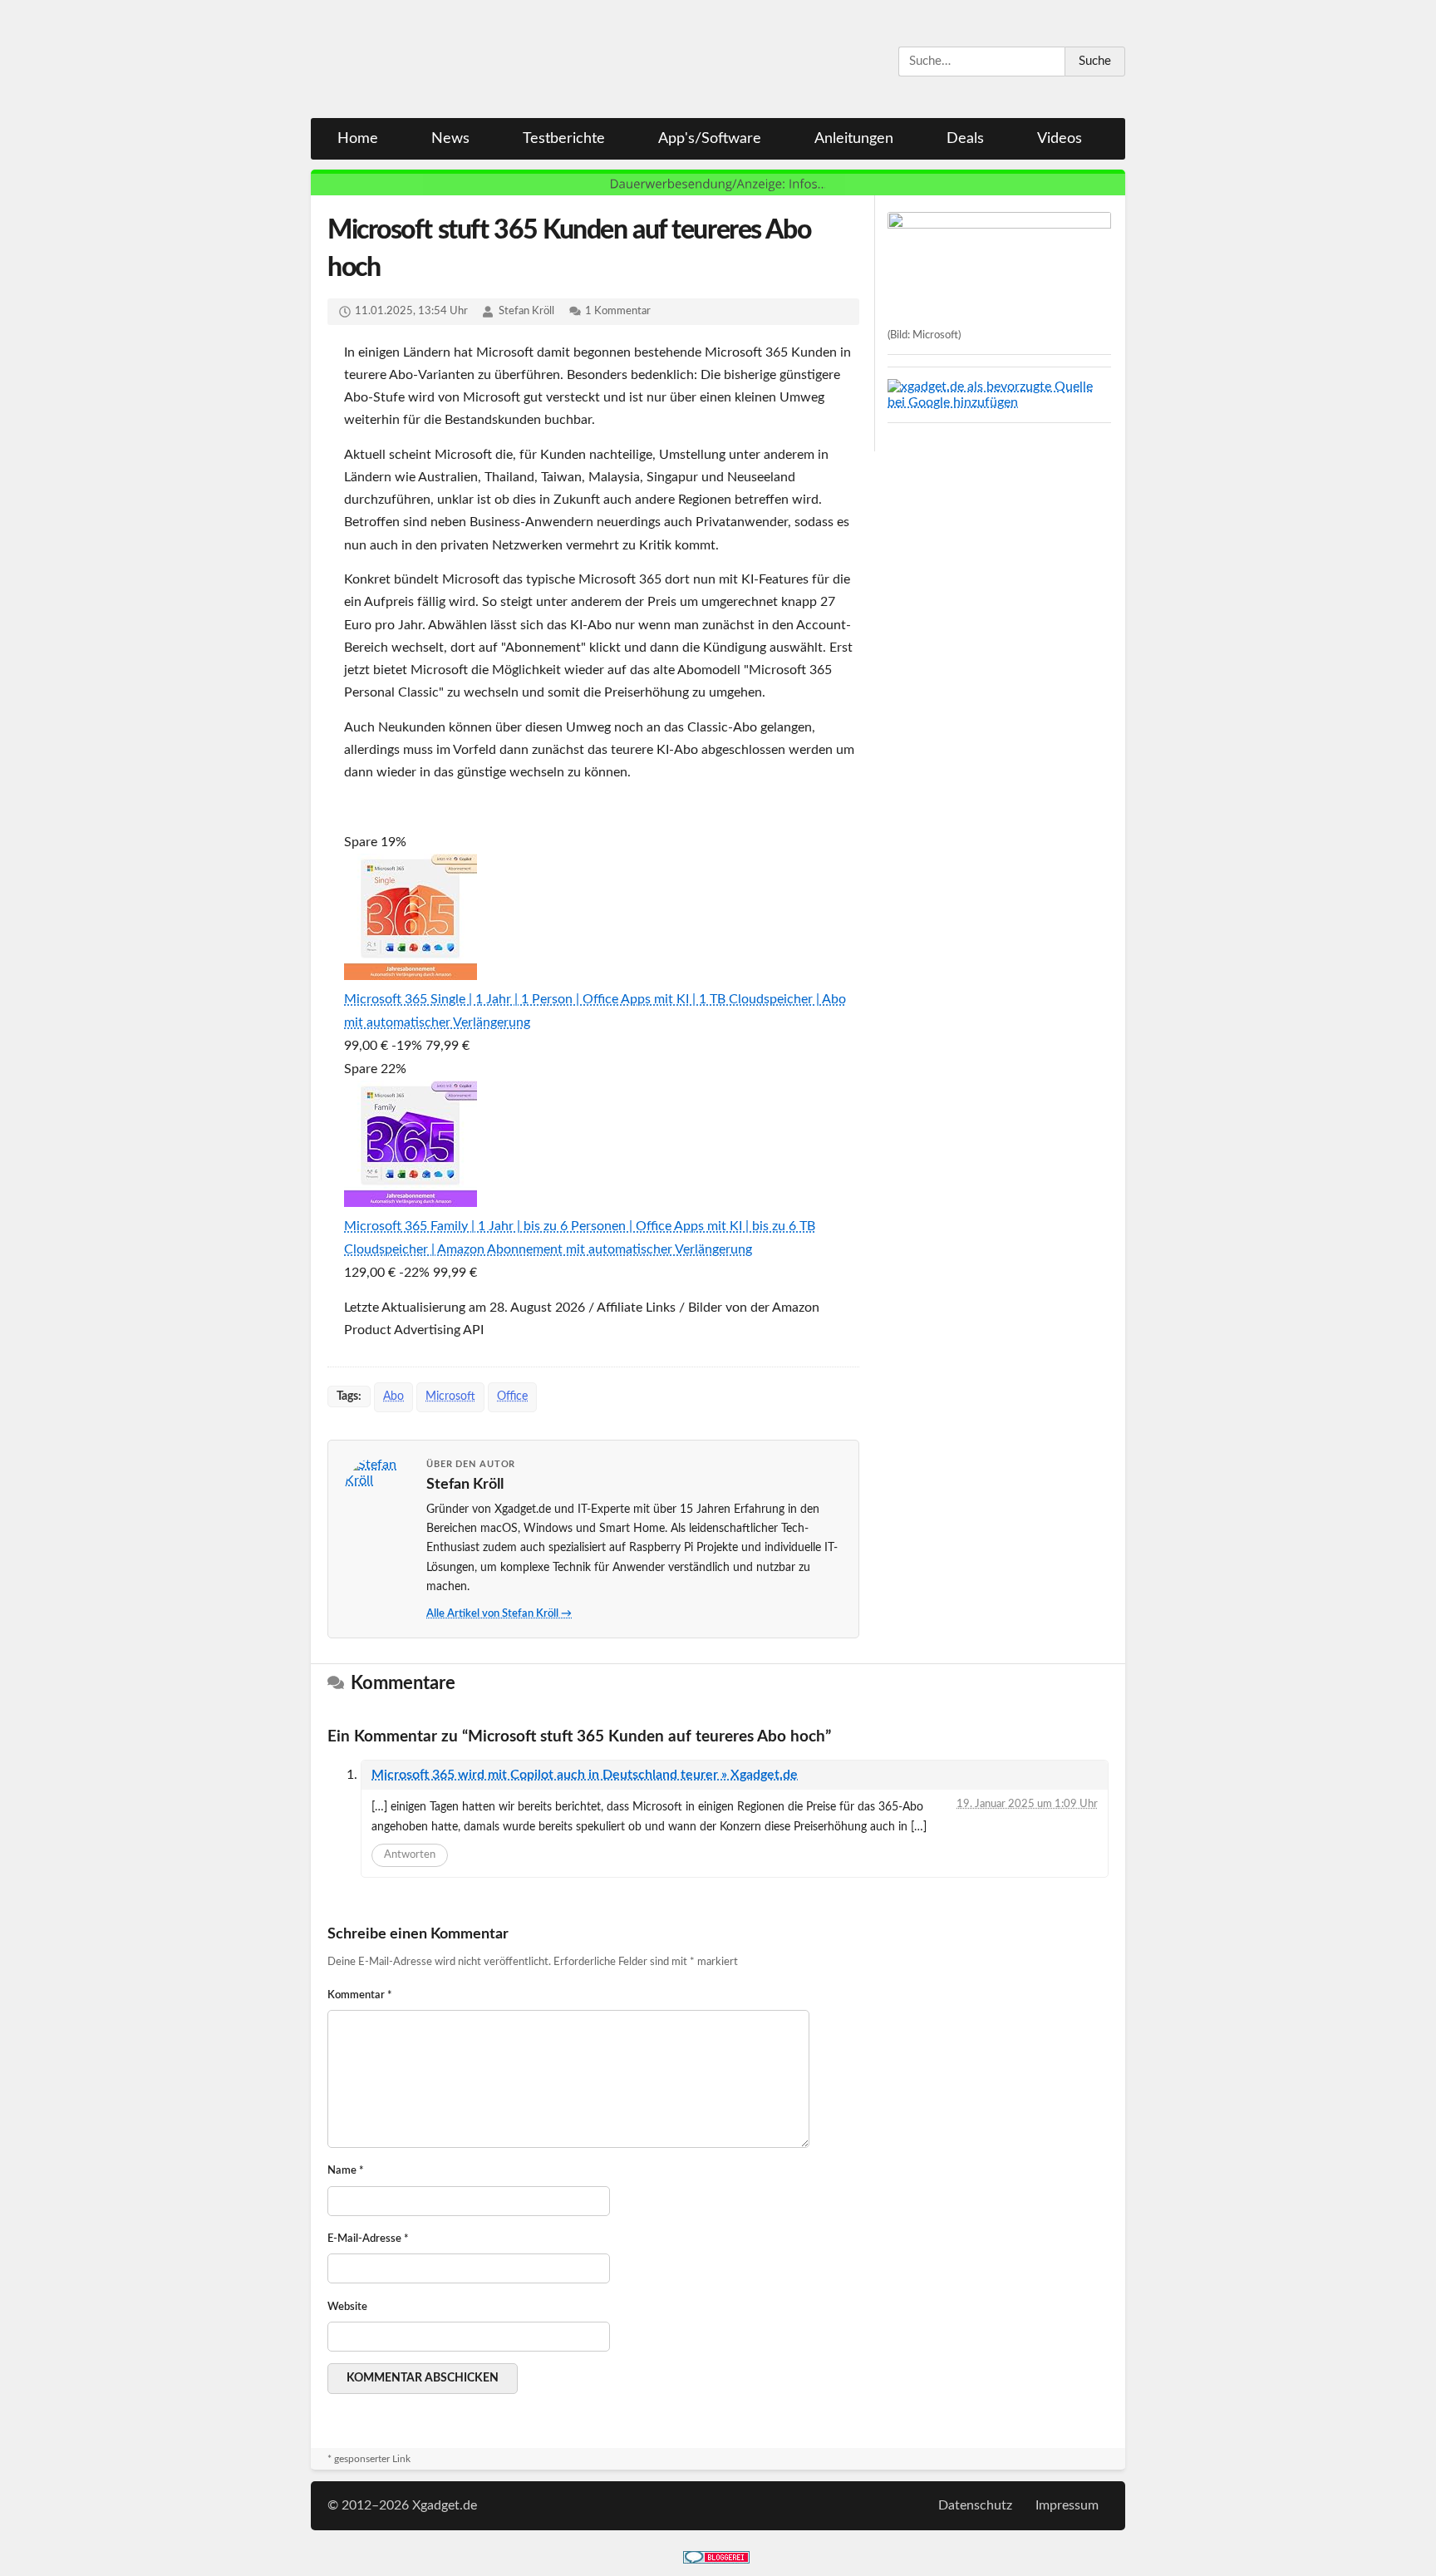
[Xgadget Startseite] (473, 60)
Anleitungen (854, 139)
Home (358, 139)
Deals (965, 139)
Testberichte (564, 139)
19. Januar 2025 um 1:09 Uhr (1027, 1804)
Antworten (410, 1855)
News (450, 139)
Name (346, 2171)
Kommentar (360, 1995)
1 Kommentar (618, 311)
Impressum (1067, 2505)
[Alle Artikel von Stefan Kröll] (378, 1490)
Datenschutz (975, 2505)
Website (347, 2307)
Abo (393, 1396)
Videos (1060, 139)
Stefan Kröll (526, 311)
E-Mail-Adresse (368, 2239)
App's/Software (710, 139)
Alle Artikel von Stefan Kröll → (499, 1614)
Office (512, 1396)
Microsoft (450, 1396)
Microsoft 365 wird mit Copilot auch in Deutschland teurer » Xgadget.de (585, 1775)
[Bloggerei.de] (716, 2559)
